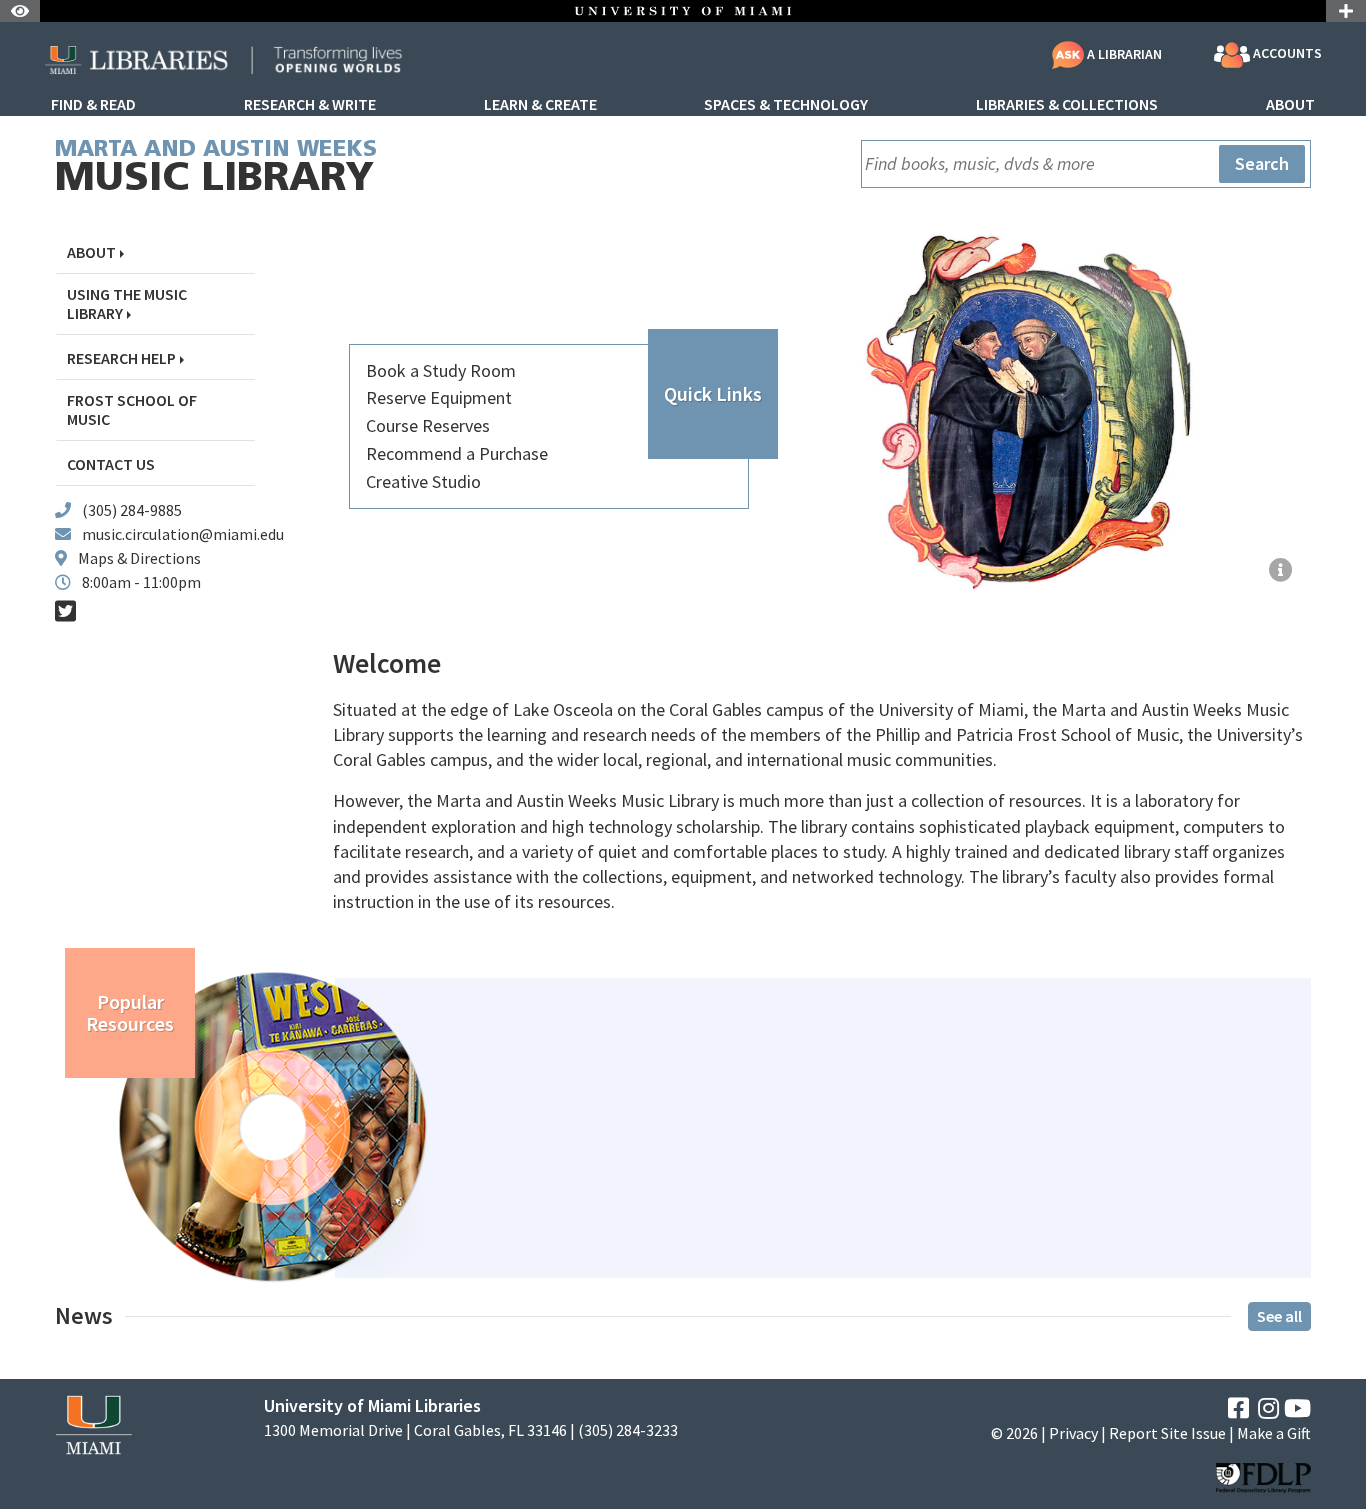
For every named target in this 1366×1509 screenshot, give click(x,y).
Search (1262, 163)
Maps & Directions (139, 558)
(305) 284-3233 (628, 1430)
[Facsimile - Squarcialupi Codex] (1281, 571)
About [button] (91, 252)
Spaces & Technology (786, 105)
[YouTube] (1297, 1408)
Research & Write (310, 105)
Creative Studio (423, 481)
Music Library (216, 169)
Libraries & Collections (1067, 105)
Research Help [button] (121, 358)
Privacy (1073, 1433)
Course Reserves (428, 425)
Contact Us (111, 464)
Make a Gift (1274, 1433)
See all (1279, 1316)
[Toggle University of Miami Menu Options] (1346, 11)
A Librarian (1123, 54)
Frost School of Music (132, 410)
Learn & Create (540, 105)
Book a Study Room (441, 370)
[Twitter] (65, 611)
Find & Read (93, 105)
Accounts (1286, 54)
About (1290, 105)
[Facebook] (1238, 1408)
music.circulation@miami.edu (183, 534)
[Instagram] (1268, 1408)
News (84, 1316)
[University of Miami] (93, 1423)
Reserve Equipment (439, 397)
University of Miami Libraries (372, 1405)
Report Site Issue (1167, 1433)
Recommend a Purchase (457, 453)
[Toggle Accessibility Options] (20, 11)
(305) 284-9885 (132, 510)
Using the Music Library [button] (127, 304)
